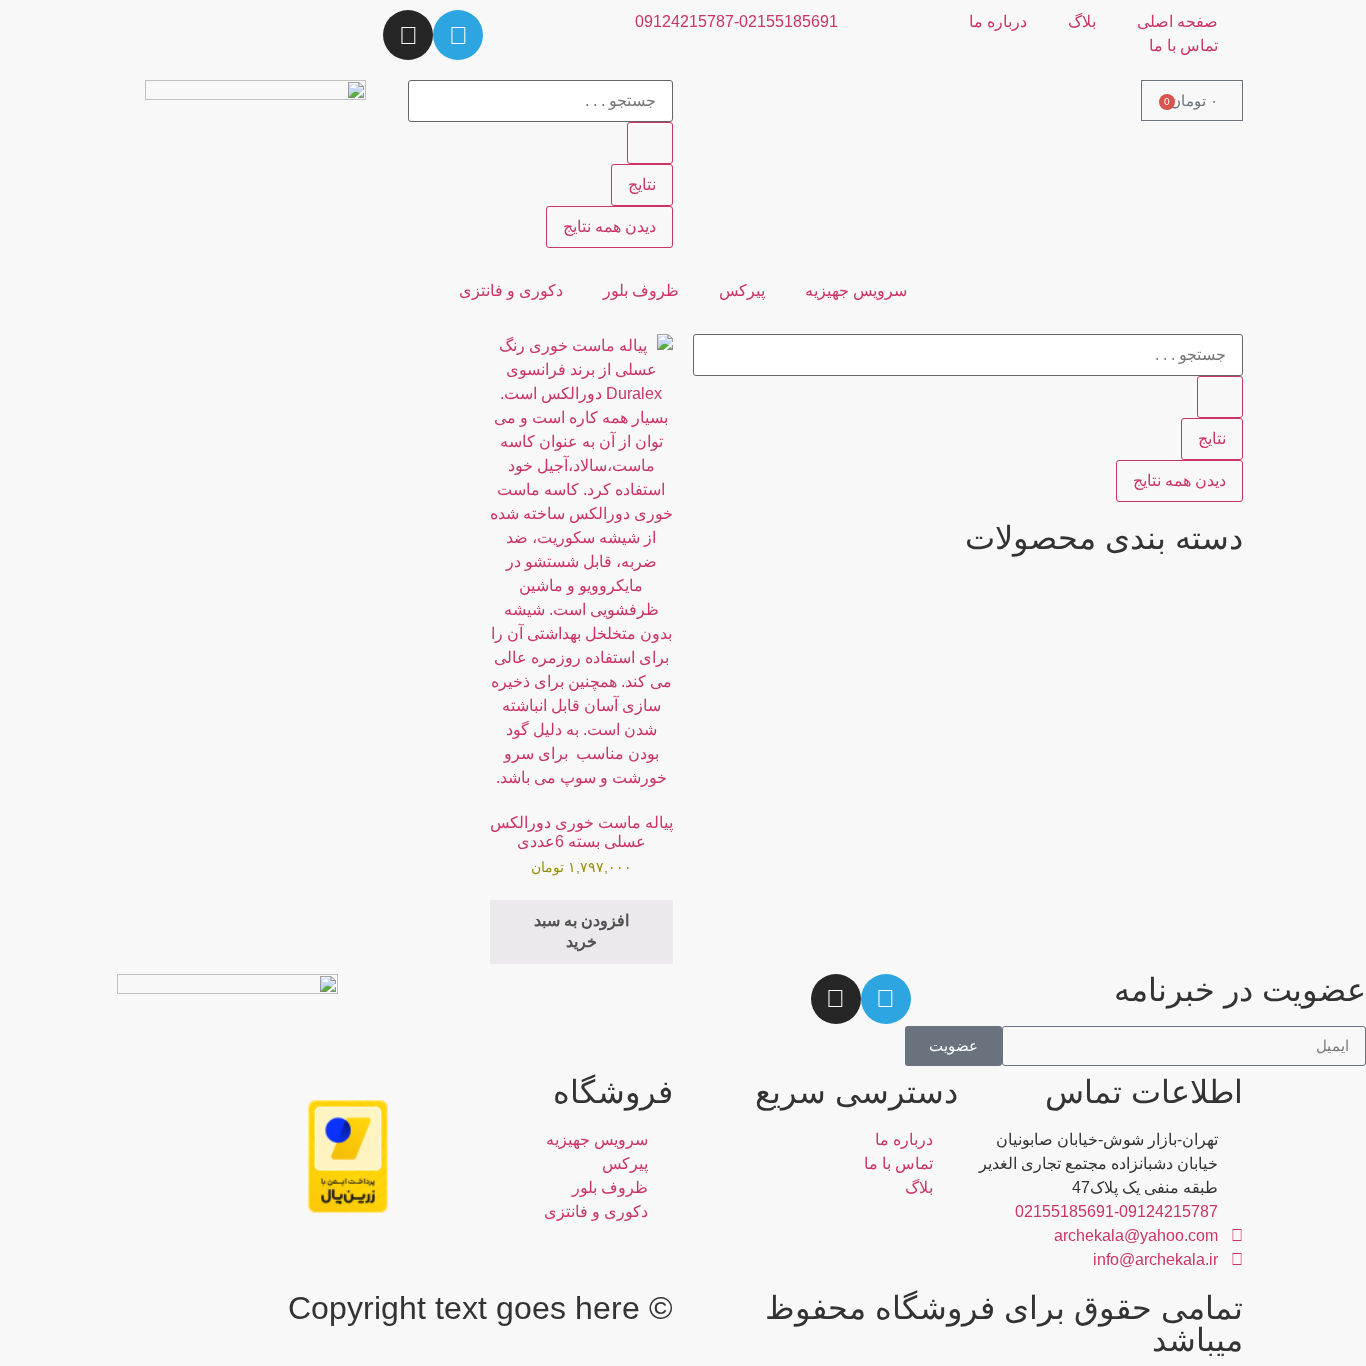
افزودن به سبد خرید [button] (581, 931)
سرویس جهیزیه (856, 290)
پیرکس (742, 290)
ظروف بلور (641, 290)
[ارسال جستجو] (650, 143)
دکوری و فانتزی (511, 290)
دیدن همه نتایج (609, 226)
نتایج (642, 184)
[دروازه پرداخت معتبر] (348, 1207)
